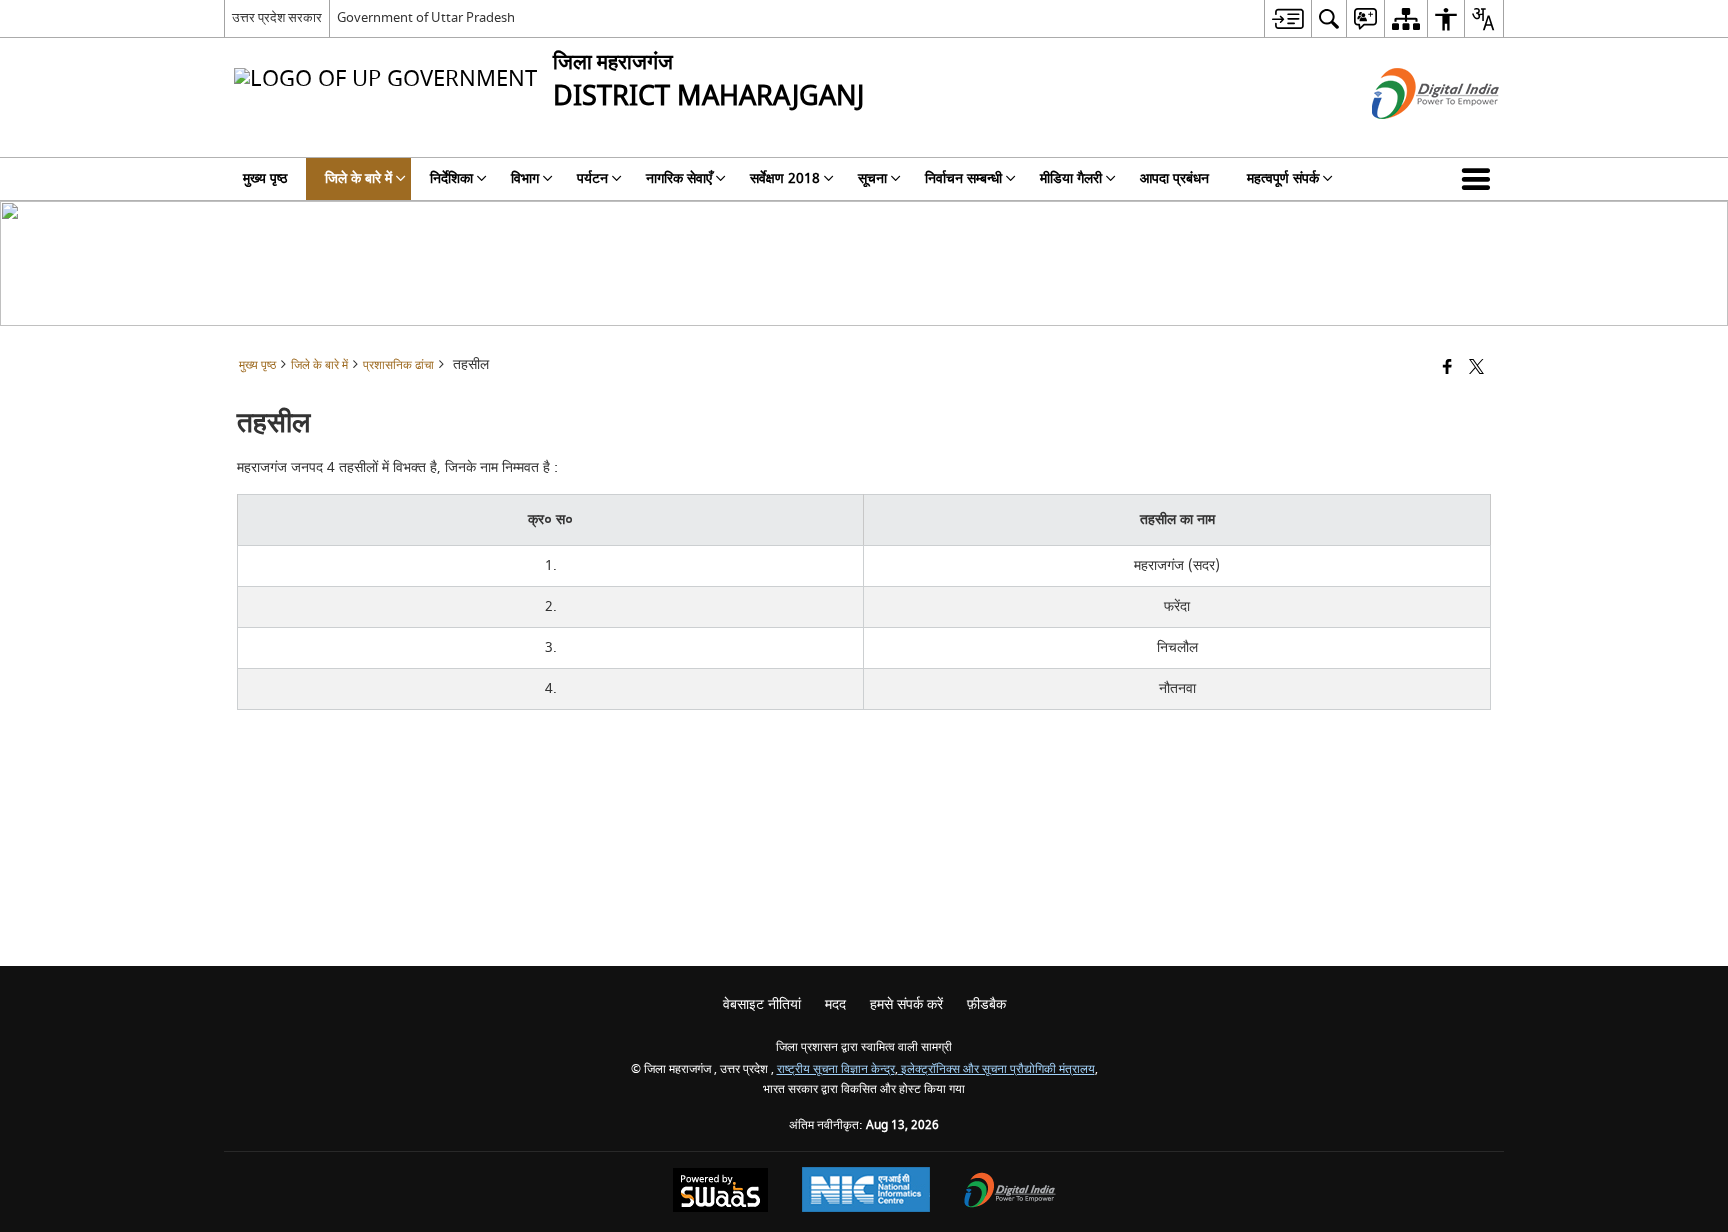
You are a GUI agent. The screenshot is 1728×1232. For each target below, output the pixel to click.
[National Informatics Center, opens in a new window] (866, 1192)
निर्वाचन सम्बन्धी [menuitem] (963, 178)
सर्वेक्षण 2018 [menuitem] (785, 178)
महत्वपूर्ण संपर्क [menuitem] (1283, 178)
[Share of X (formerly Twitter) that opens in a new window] (1476, 368)
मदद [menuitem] (835, 1004)
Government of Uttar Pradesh (426, 17)
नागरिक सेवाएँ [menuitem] (679, 178)
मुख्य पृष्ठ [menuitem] (265, 178)
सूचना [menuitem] (872, 178)
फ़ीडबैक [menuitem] (986, 1004)
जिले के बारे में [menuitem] (358, 178)
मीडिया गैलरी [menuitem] (1071, 178)
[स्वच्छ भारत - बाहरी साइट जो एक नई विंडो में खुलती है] (1410, 136)
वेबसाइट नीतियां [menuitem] (762, 1004)
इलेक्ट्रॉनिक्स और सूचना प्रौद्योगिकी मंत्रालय (996, 1069)
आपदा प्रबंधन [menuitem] (1174, 178)
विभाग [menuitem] (525, 178)
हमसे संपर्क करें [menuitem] (906, 1004)
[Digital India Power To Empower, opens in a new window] (1010, 1192)
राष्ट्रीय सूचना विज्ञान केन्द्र (836, 1069)
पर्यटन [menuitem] (592, 178)
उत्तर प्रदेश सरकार (277, 17)
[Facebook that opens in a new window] (1447, 368)
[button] (1480, 179)
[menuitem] (1287, 18)
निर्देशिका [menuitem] (451, 178)
